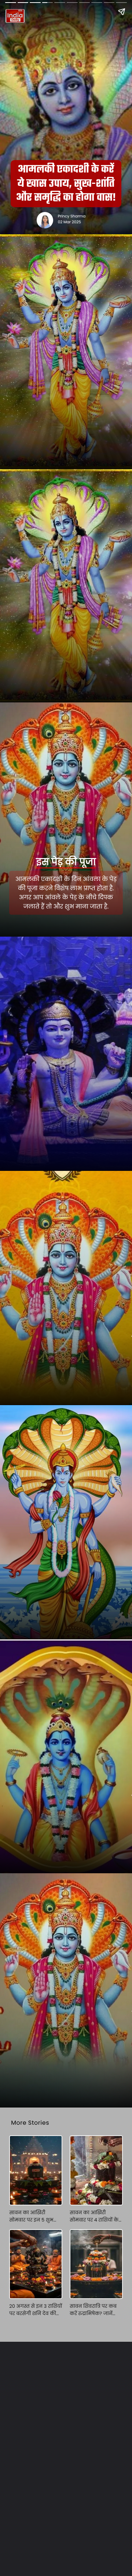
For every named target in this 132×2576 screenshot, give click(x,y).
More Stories (30, 2123)
